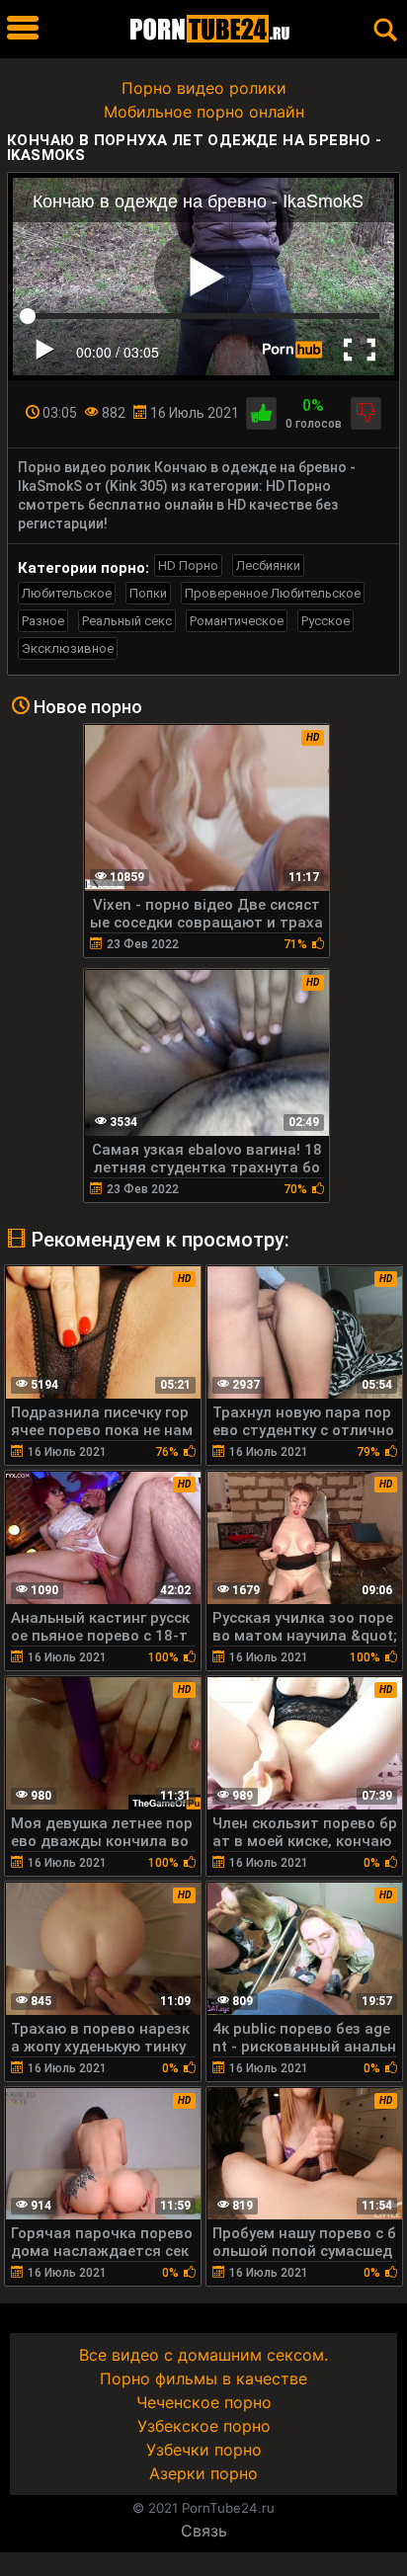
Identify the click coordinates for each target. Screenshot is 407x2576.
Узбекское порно (204, 2426)
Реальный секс (127, 621)
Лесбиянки (268, 565)
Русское (326, 621)
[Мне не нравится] (366, 413)
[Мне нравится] (261, 413)
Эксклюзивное (68, 648)
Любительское (67, 593)
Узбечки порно (204, 2450)
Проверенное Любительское (273, 593)
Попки (148, 593)
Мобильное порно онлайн (204, 112)
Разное (43, 621)
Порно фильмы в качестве (203, 2378)
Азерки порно (203, 2473)
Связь (204, 2531)
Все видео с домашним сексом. (203, 2355)
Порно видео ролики (204, 88)
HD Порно (188, 565)
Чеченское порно (204, 2402)
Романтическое (237, 621)
